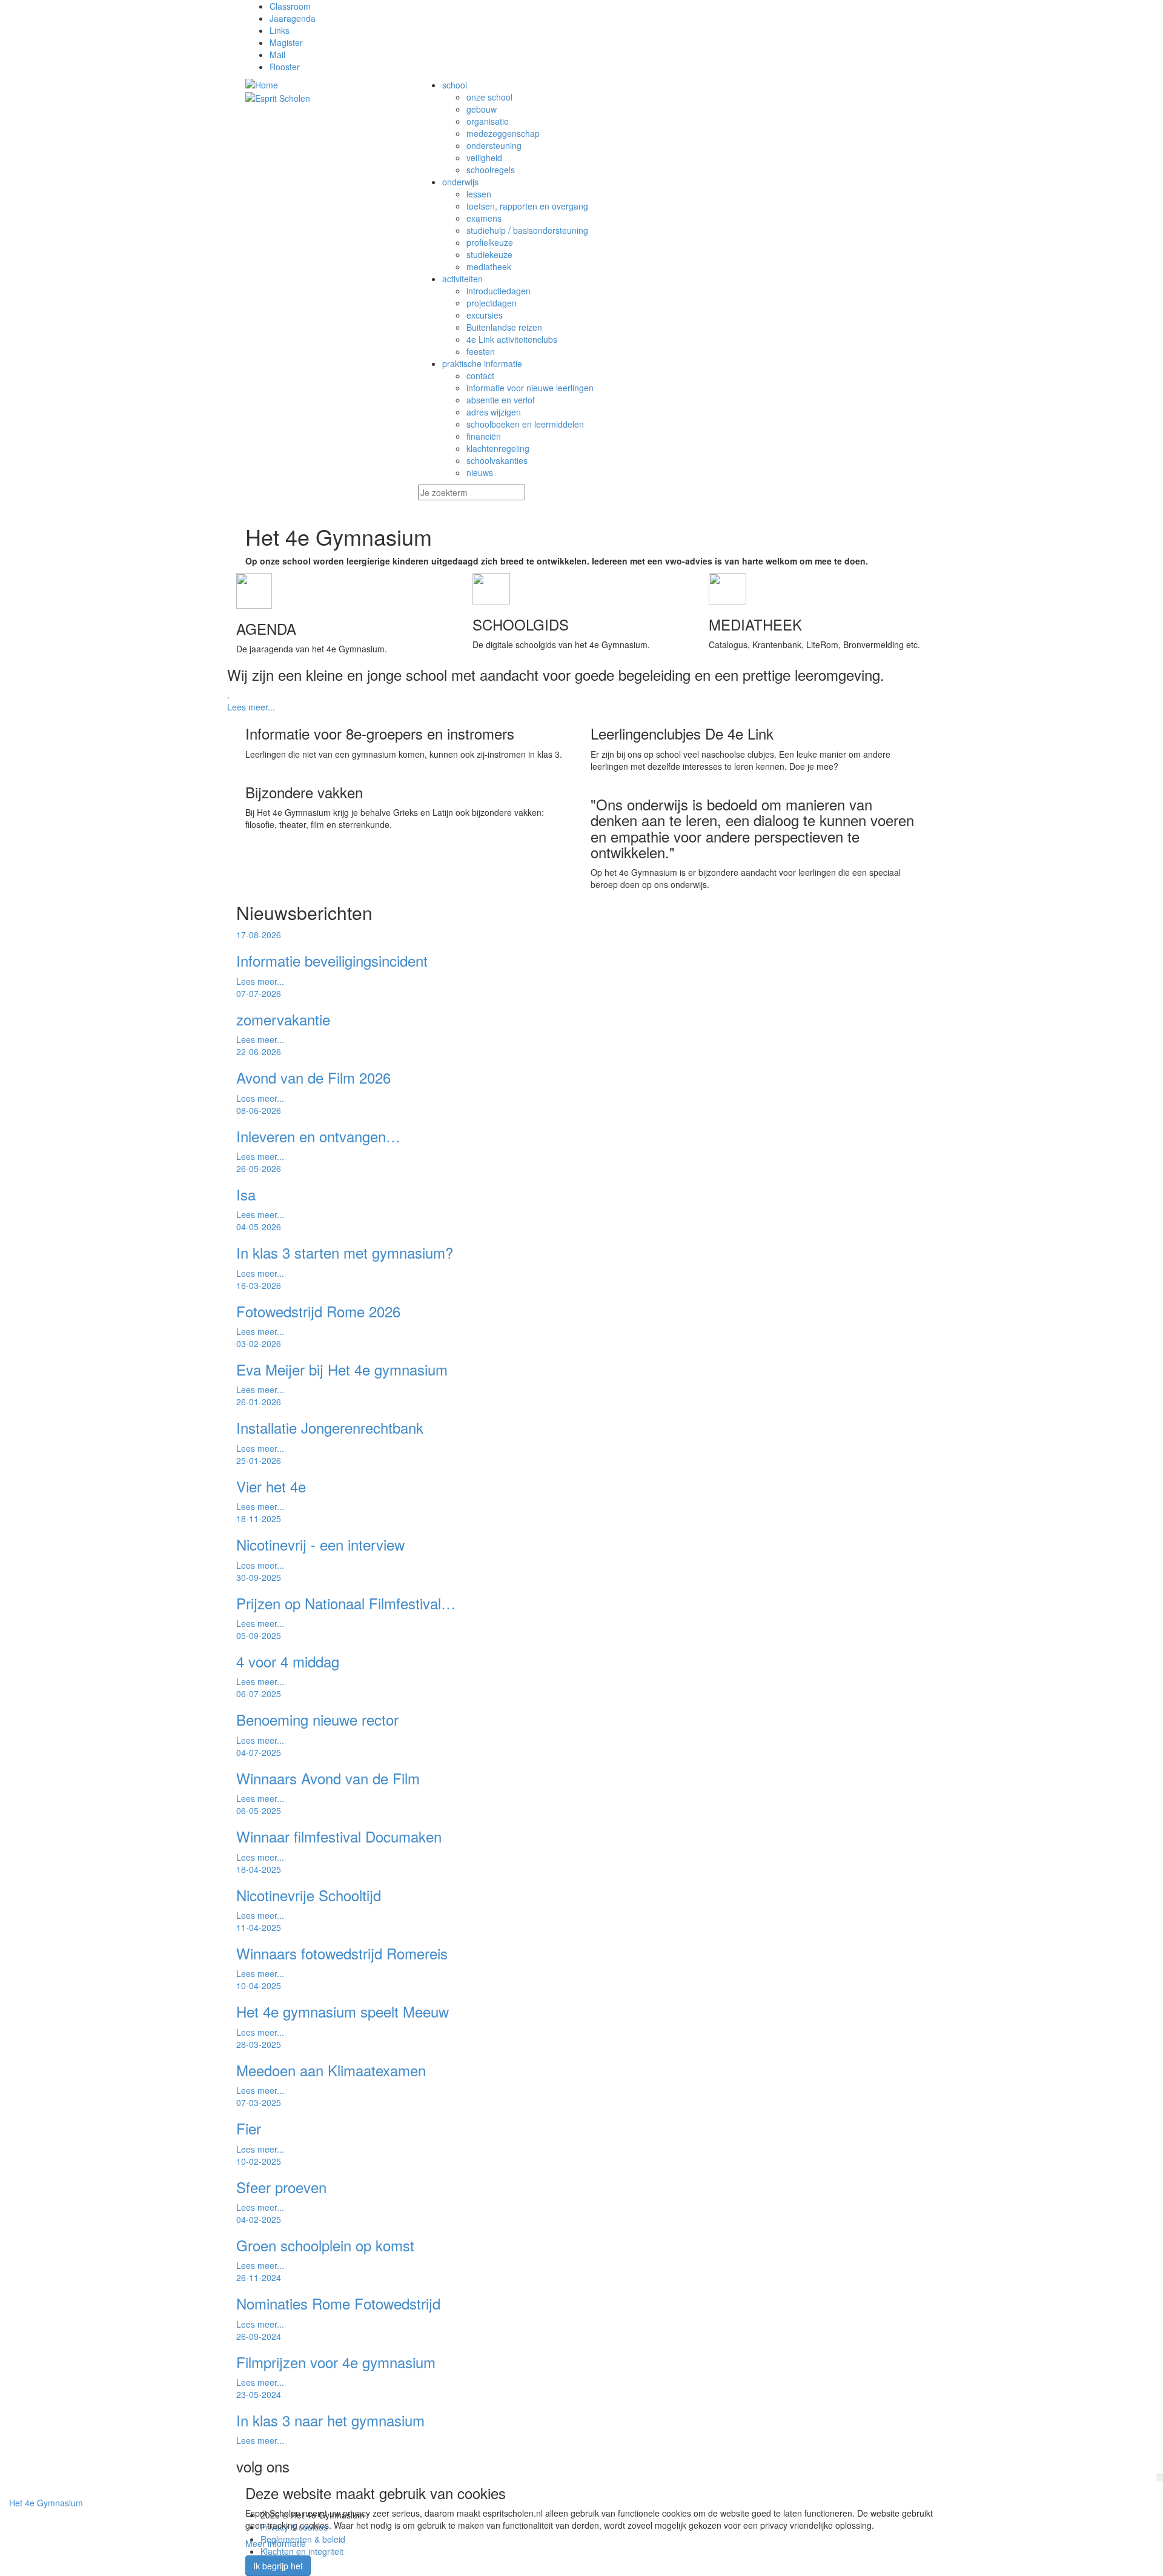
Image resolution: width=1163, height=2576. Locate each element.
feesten (481, 351)
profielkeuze (490, 242)
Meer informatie (276, 2543)
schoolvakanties (497, 460)
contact (480, 376)
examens (484, 218)
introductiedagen (499, 291)
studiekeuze (489, 254)
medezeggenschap (503, 133)
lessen (479, 194)
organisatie (488, 121)
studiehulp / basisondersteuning (527, 230)
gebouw (482, 109)
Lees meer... (251, 707)
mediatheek (489, 267)
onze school (489, 97)
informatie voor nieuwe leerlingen (530, 388)
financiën (484, 436)
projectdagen (492, 303)
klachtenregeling (498, 448)
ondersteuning (494, 145)
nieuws (480, 472)
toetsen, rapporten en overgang (527, 206)
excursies (485, 315)
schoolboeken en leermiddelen (525, 424)
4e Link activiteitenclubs (512, 339)
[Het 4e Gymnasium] (323, 85)
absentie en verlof (501, 400)
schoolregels (491, 170)
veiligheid (484, 157)
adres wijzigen (494, 412)
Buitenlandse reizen (504, 327)
